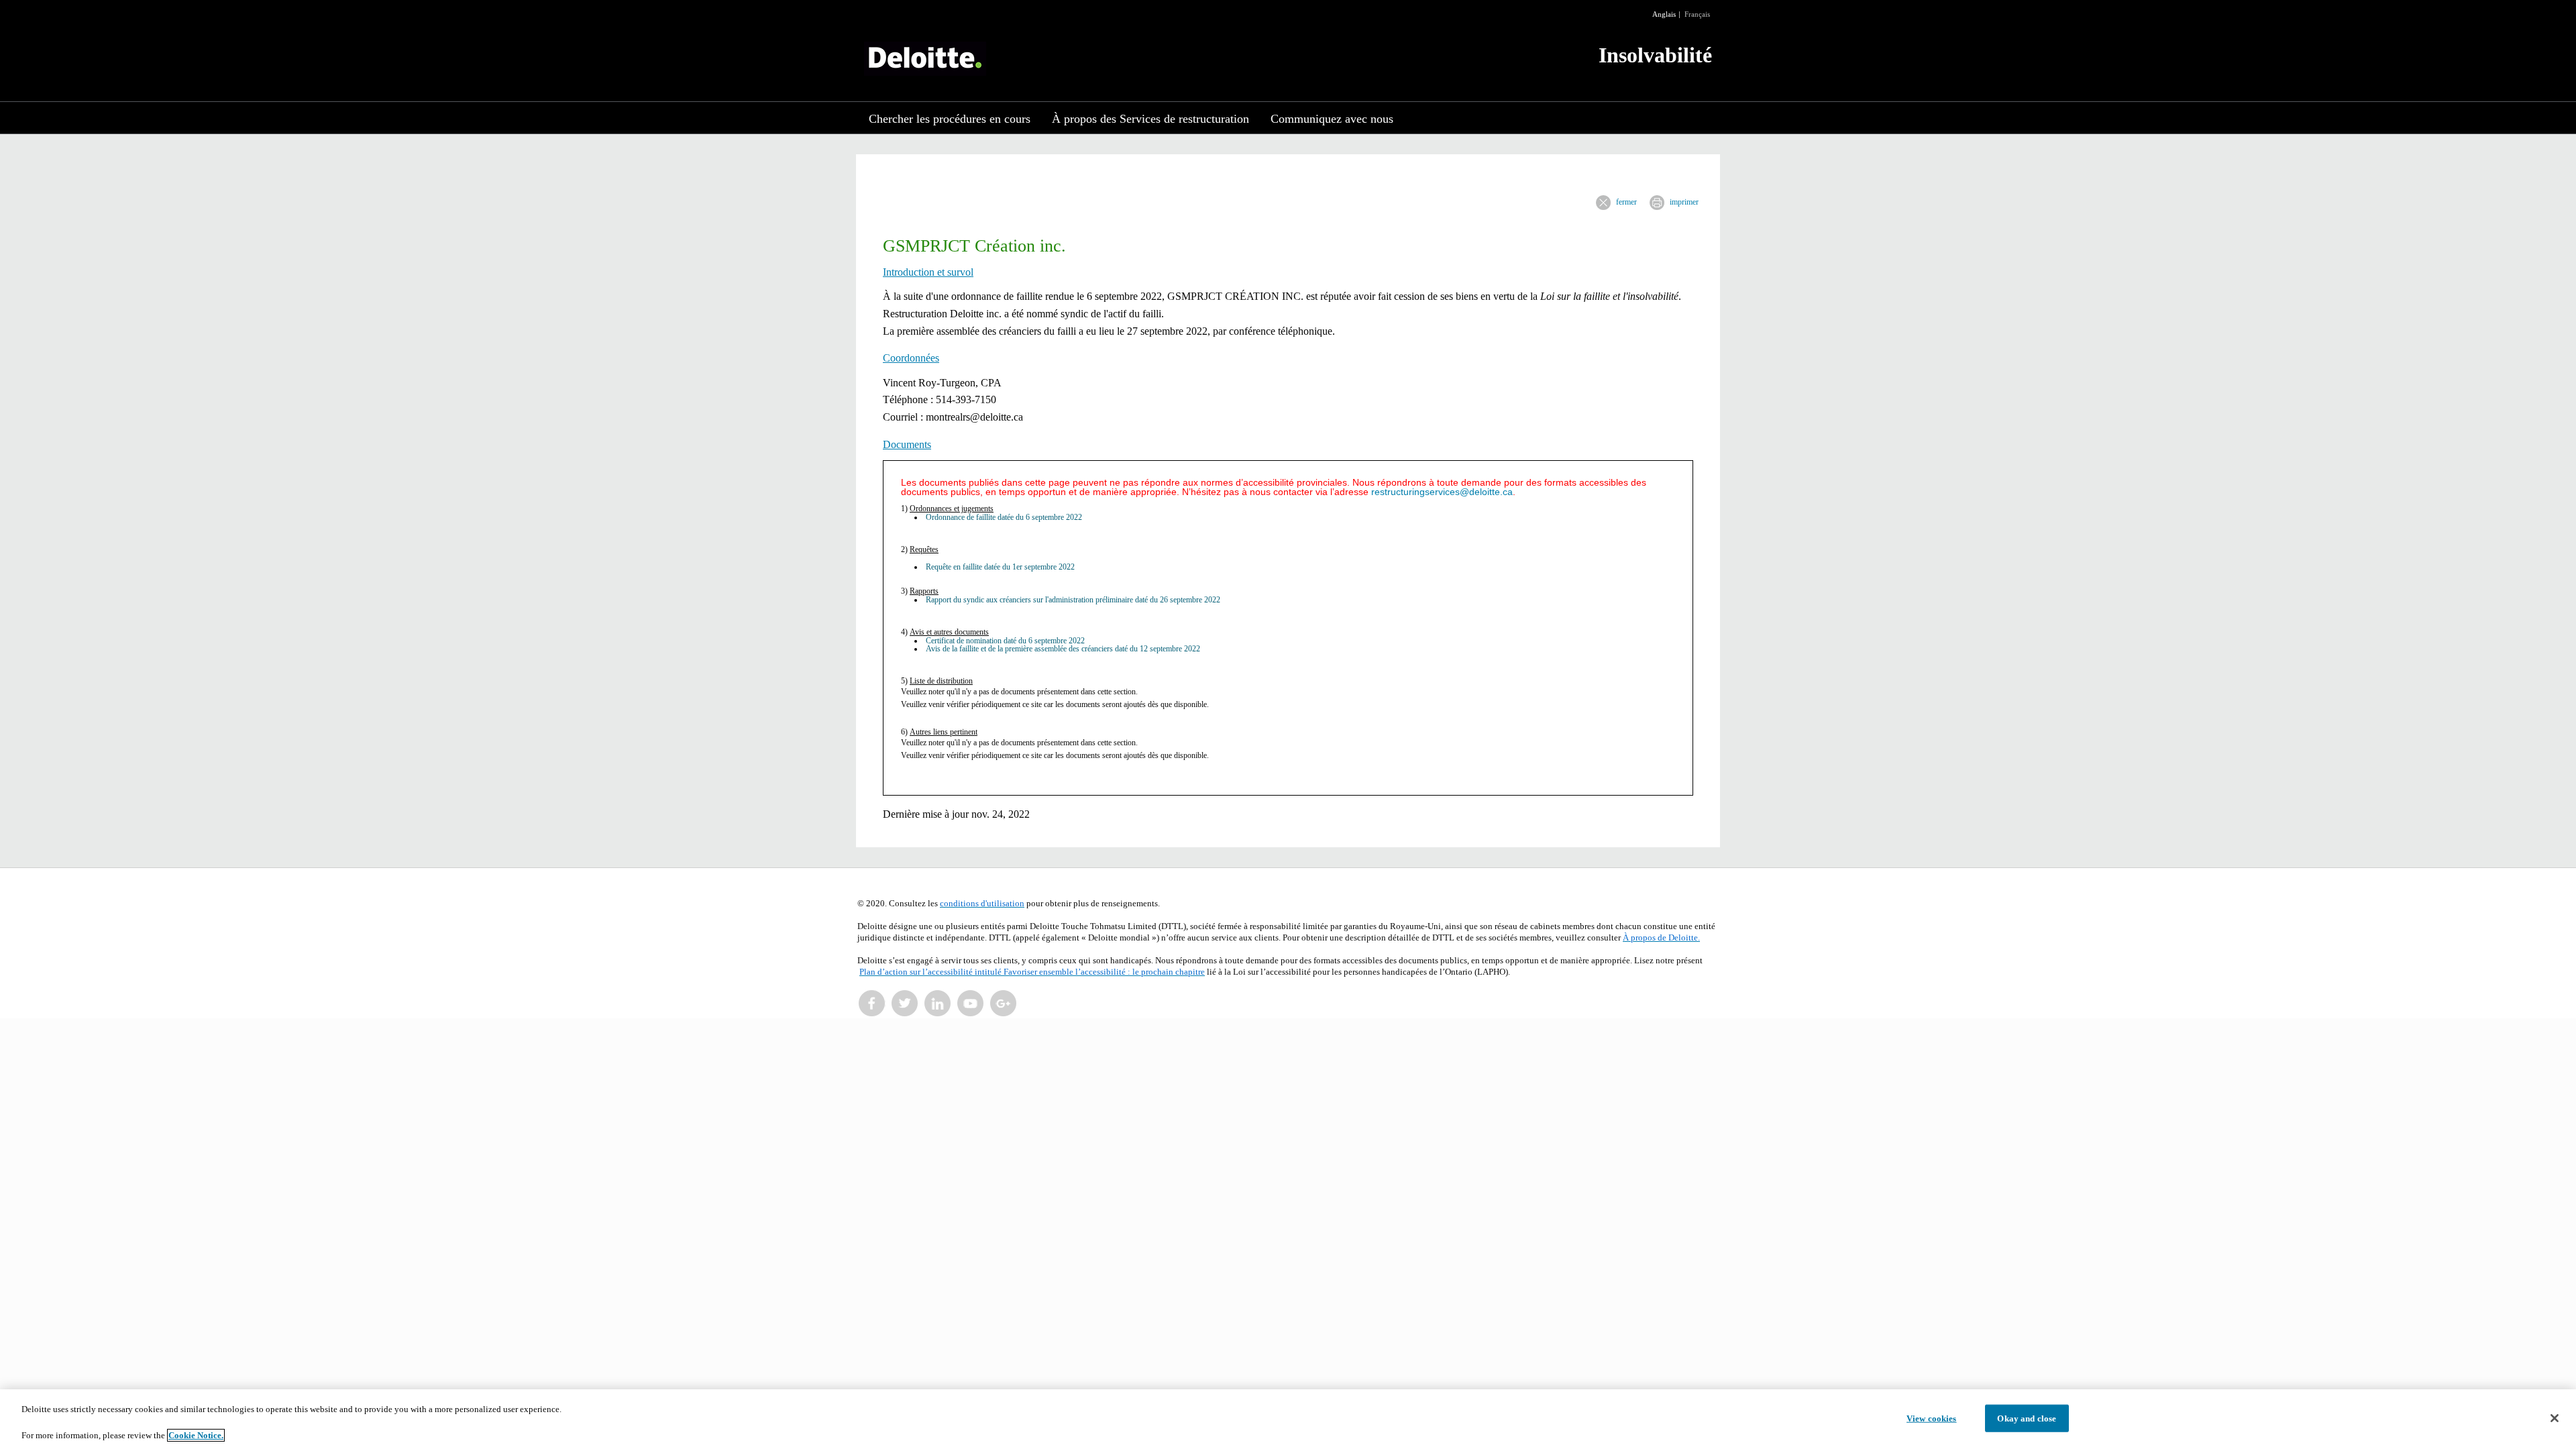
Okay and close (2027, 1418)
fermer (1626, 202)
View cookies (1932, 1418)
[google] (1004, 1004)
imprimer (1684, 202)
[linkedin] (938, 1004)
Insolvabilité (1655, 55)
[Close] (2555, 1418)
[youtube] (971, 1004)
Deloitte (925, 59)
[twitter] (905, 1004)
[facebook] (872, 1004)
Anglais (1664, 14)
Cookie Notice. (196, 1435)
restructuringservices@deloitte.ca (1442, 492)
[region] (1288, 1419)
